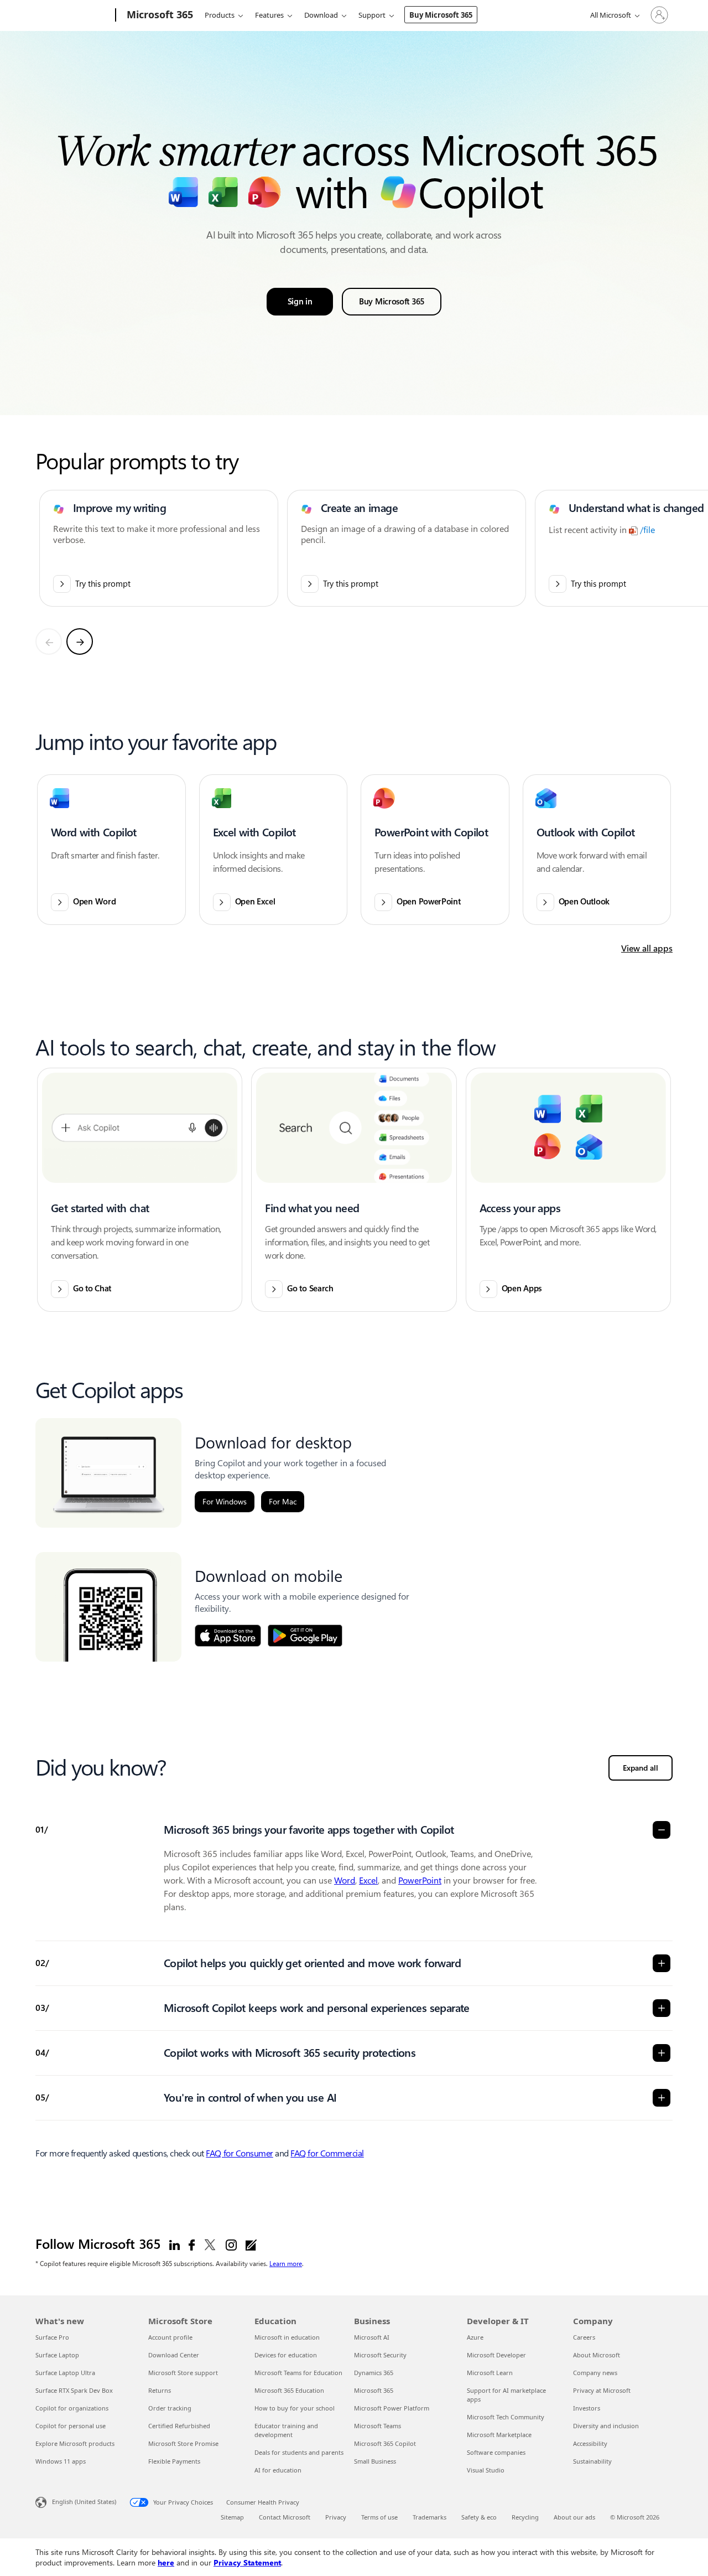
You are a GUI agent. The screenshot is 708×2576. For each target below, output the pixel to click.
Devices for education (286, 2355)
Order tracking (170, 2408)
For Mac (283, 1502)
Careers (584, 2337)
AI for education (278, 2470)
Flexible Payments (174, 2461)
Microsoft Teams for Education (298, 2373)
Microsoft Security (380, 2355)
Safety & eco (479, 2517)
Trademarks (430, 2517)
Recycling (525, 2517)
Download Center (174, 2355)
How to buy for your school (295, 2408)
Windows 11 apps (61, 2461)
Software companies (496, 2452)
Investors (587, 2408)
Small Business (375, 2461)
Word (345, 1881)
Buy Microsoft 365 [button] (392, 302)
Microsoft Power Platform (392, 2408)
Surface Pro (52, 2337)
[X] (210, 2244)
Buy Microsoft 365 (441, 15)
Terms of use (379, 2517)
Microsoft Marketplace (499, 2435)
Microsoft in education (287, 2337)
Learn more (286, 2263)
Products (220, 15)
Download (321, 15)
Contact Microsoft (285, 2517)
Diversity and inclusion (606, 2426)
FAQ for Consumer (239, 2153)
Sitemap (232, 2517)
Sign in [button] (300, 302)
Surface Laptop (57, 2355)
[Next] (80, 642)
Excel (368, 1881)
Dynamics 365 (374, 2373)
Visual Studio (486, 2470)
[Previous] (49, 642)
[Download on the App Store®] (228, 1636)
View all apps (647, 948)
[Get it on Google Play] (305, 1636)
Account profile (170, 2337)
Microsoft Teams (378, 2426)
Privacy (336, 2517)
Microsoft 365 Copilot (385, 2443)
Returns (160, 2390)
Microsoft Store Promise (183, 2443)
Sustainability (592, 2461)
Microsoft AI (372, 2337)
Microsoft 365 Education (289, 2390)
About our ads (574, 2517)
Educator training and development (286, 2430)
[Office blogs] (251, 2244)
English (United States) (84, 2502)
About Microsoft (597, 2355)
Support (372, 15)
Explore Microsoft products (75, 2443)
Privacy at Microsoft (602, 2390)
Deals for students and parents (299, 2452)
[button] (111, 850)
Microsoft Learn (490, 2373)
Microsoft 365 (374, 2390)
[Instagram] (231, 2244)
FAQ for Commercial (327, 2153)
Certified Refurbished (179, 2426)
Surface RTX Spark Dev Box (74, 2390)
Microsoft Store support (183, 2373)
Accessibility (590, 2443)
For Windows (225, 1502)
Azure (475, 2337)
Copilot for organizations (72, 2408)
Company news (595, 2373)
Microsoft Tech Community (506, 2417)
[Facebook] (192, 2244)
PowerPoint (420, 1881)
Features (269, 15)
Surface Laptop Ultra (65, 2373)
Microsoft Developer (496, 2355)
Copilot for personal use (71, 2426)
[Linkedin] (175, 2244)
